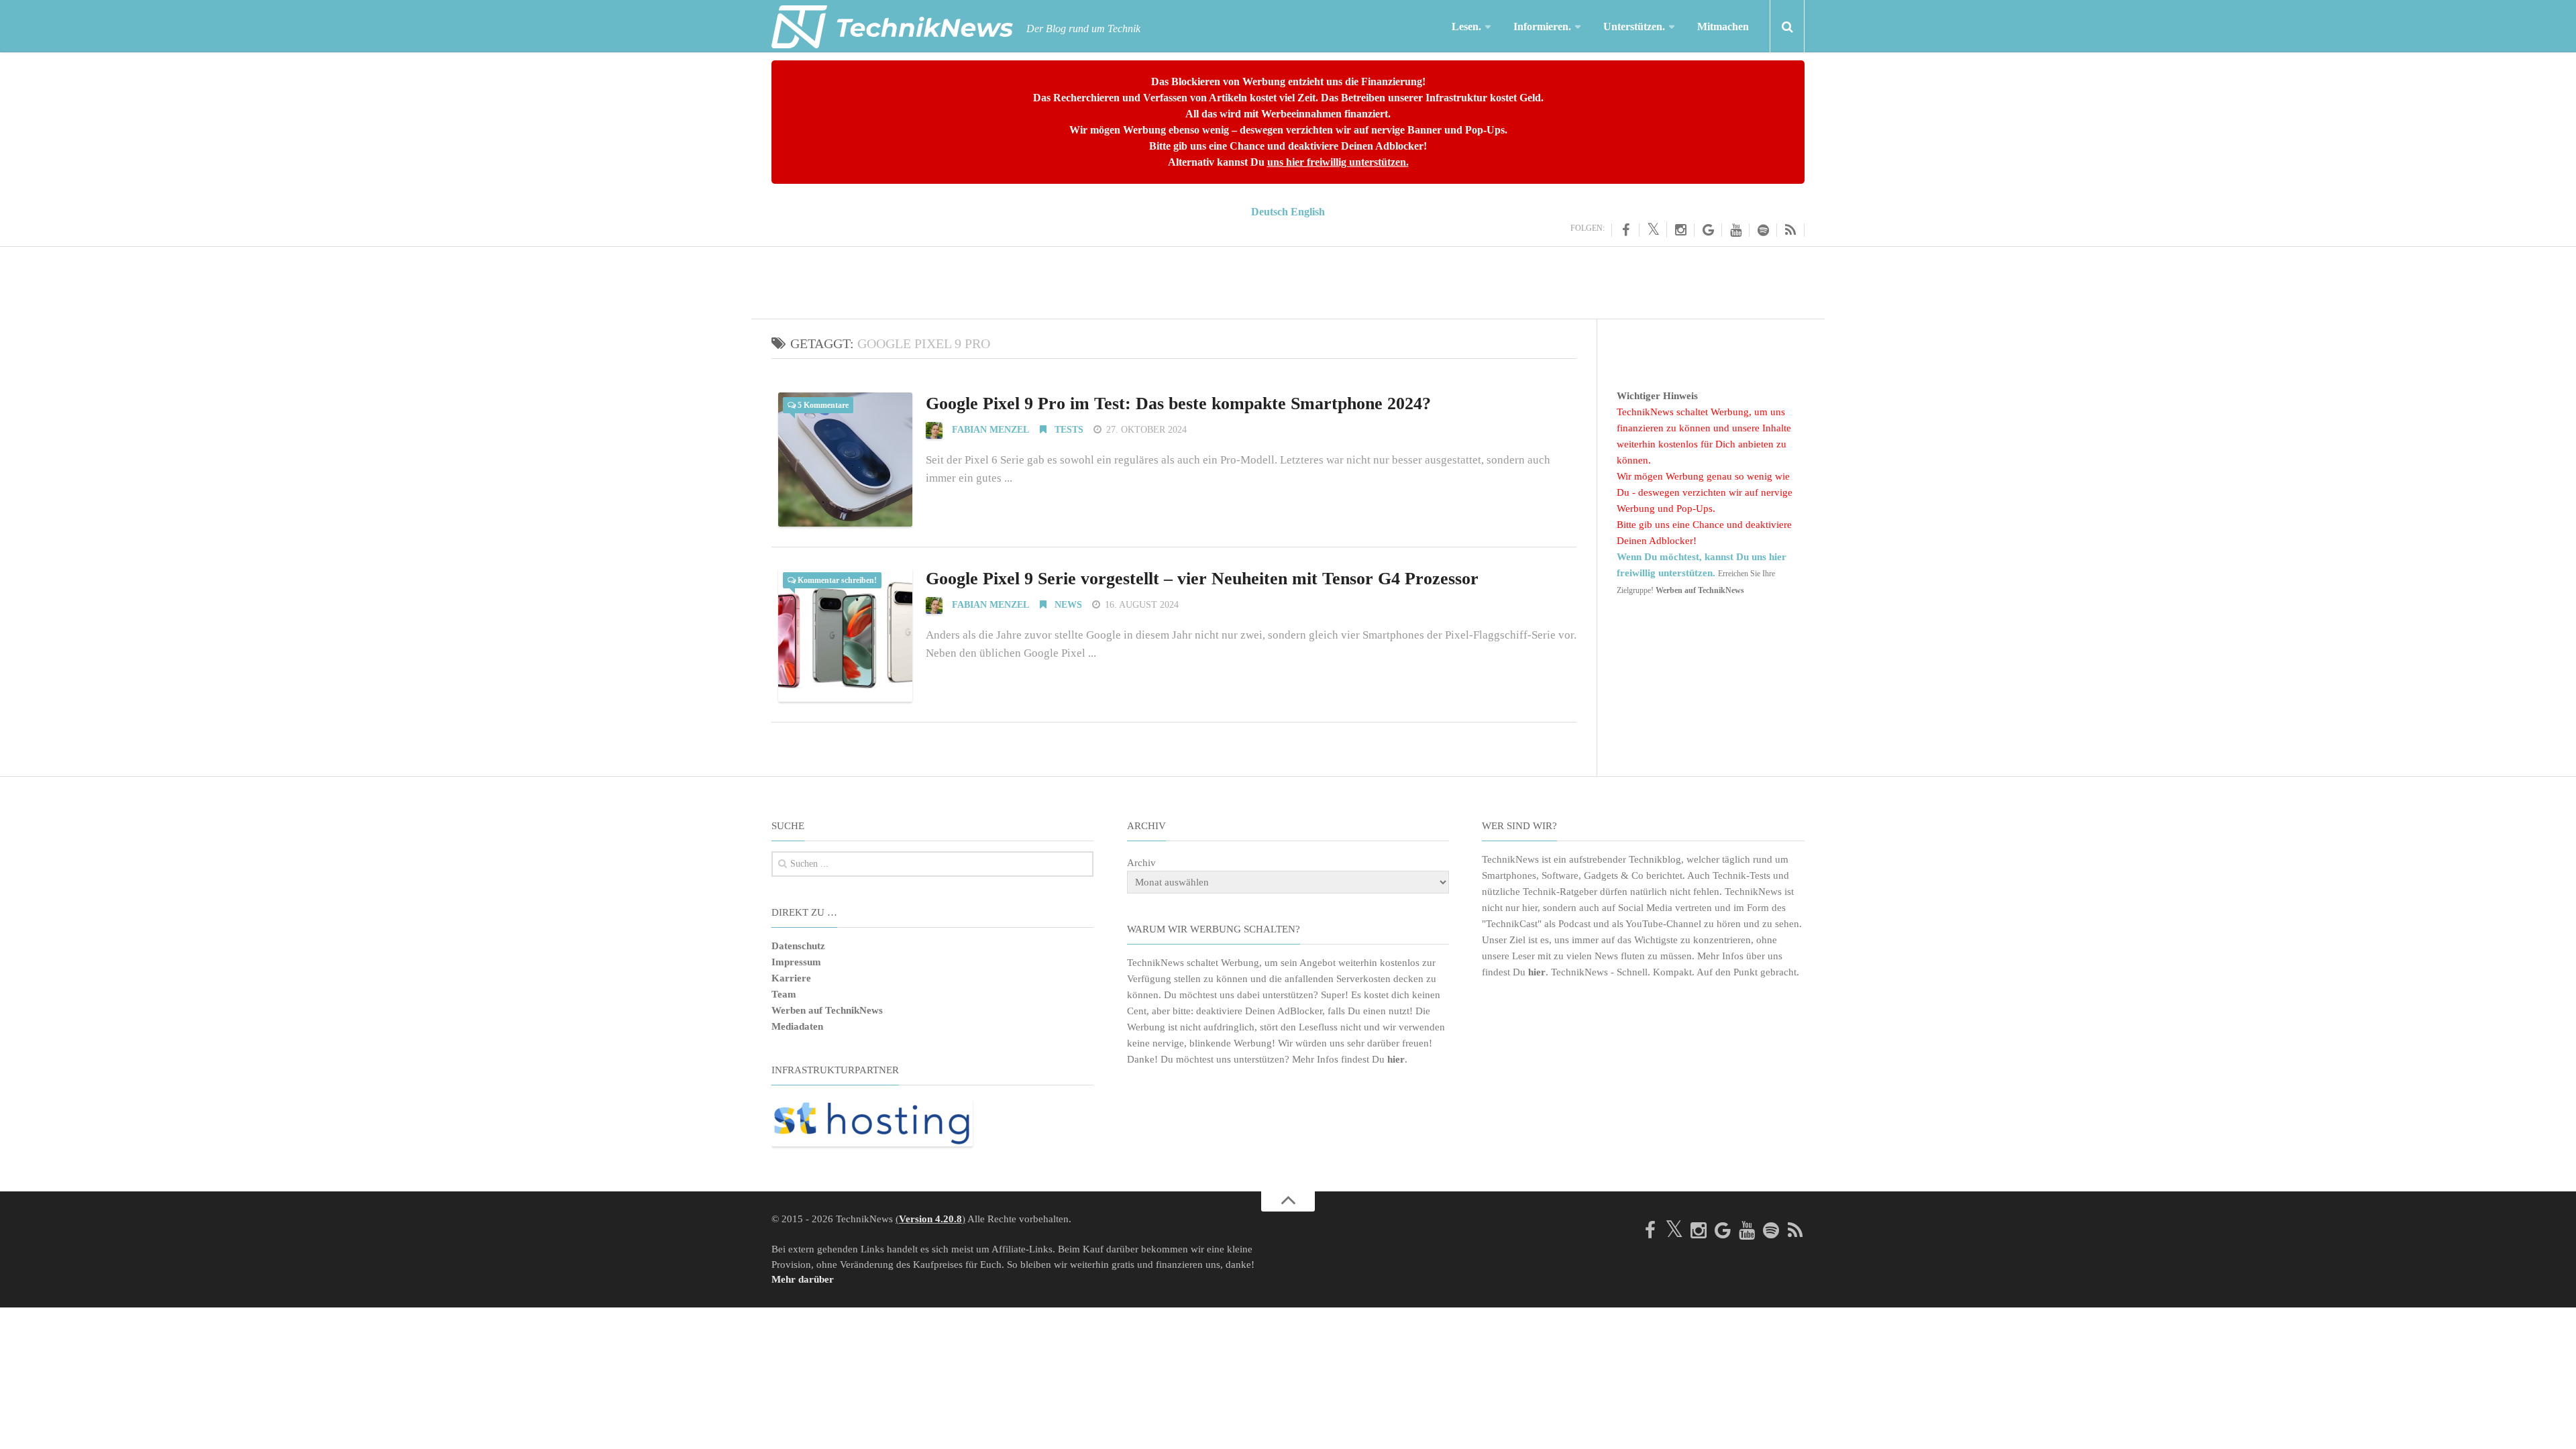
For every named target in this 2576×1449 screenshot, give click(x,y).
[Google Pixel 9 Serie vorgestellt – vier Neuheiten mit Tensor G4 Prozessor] (845, 635)
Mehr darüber (803, 1279)
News (1067, 605)
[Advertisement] (1288, 280)
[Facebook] (1625, 230)
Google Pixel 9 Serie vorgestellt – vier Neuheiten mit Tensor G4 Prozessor (1202, 579)
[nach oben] (1288, 1201)
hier (1396, 1059)
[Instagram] (1681, 230)
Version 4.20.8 (930, 1219)
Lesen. (1466, 26)
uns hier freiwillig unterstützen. (1338, 162)
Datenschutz (798, 946)
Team (784, 994)
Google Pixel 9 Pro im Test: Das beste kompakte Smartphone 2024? (1178, 404)
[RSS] (1791, 230)
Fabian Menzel (990, 430)
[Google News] (1708, 230)
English (1308, 212)
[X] (1653, 229)
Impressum (796, 962)
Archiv (1141, 863)
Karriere (791, 978)
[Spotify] (1763, 230)
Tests (1068, 430)
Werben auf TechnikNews (827, 1010)
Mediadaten (797, 1026)
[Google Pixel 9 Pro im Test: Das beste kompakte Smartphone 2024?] (845, 460)
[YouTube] (1736, 230)
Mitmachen (1723, 26)
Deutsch (1270, 212)
